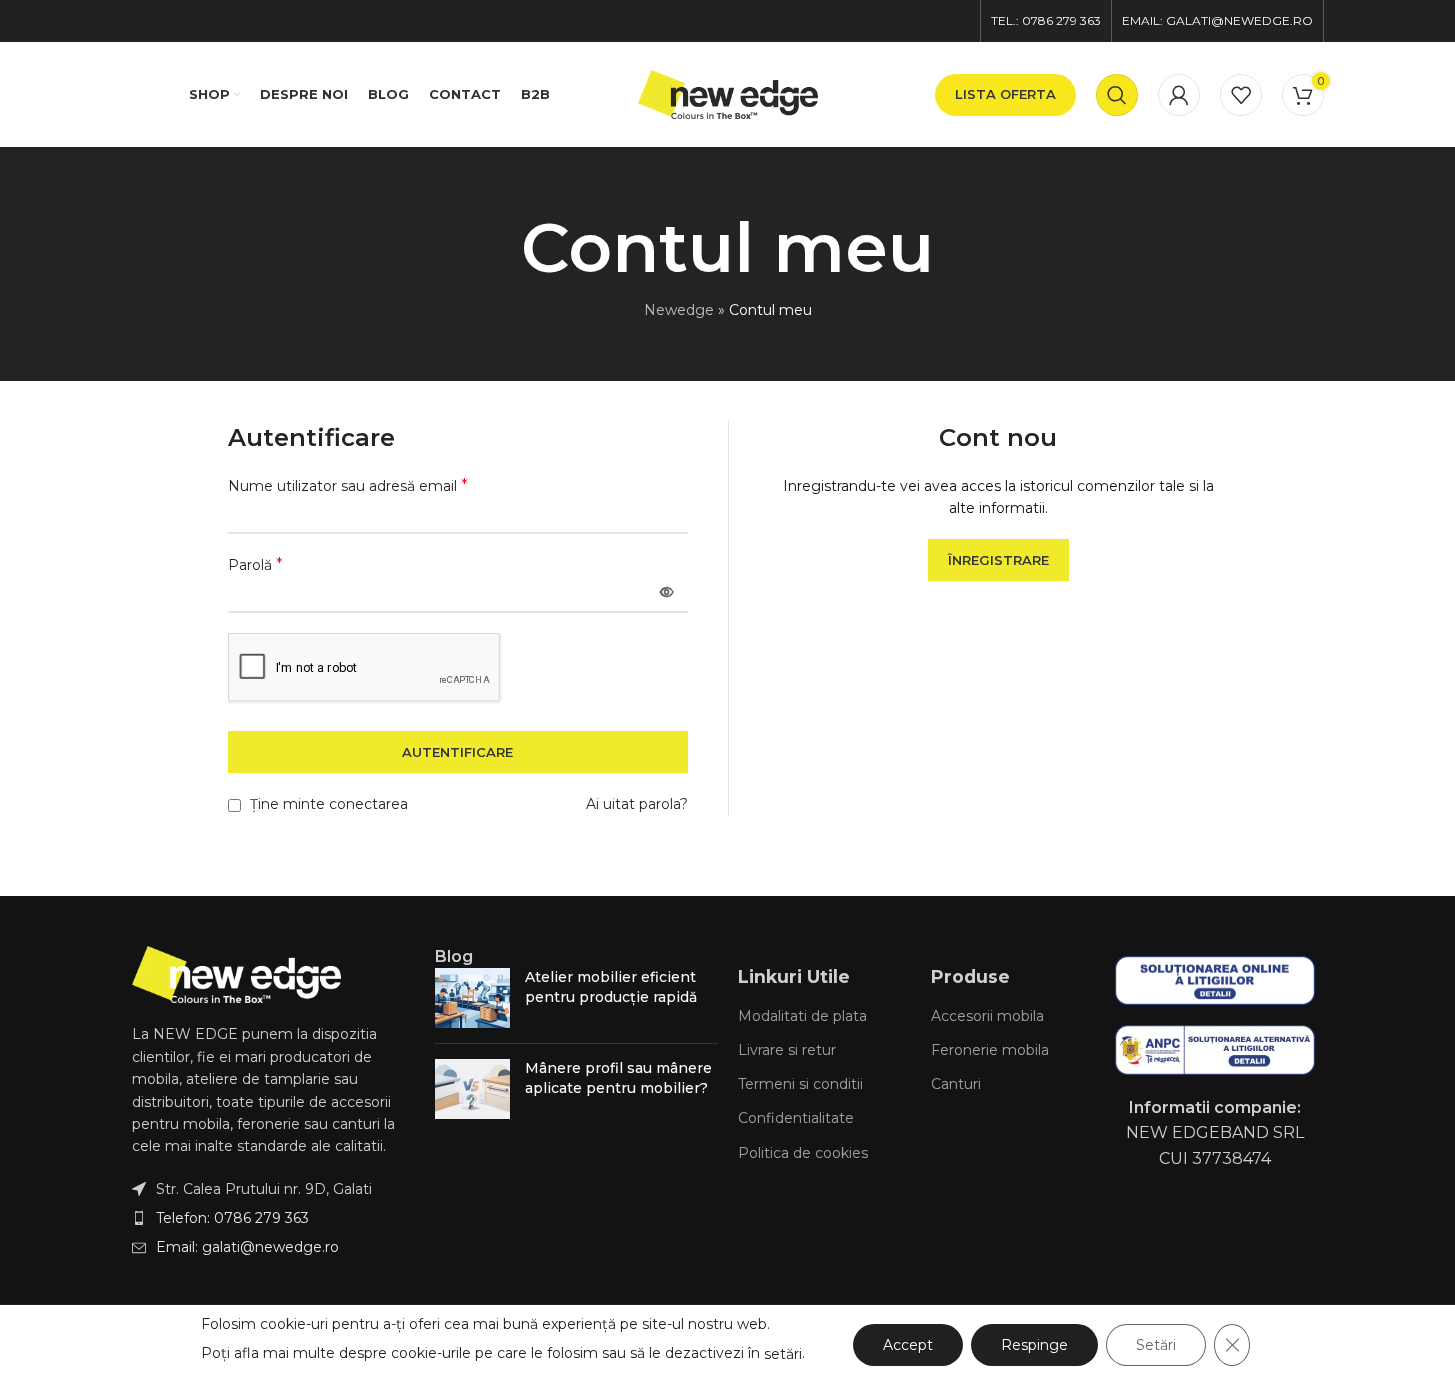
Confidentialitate (796, 1118)
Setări (1156, 1345)
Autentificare (457, 752)
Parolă (255, 564)
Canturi (956, 1084)
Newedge (679, 310)
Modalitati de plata (802, 1016)
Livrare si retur (787, 1050)
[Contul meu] (1179, 95)
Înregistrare (998, 560)
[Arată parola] (667, 592)
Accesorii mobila (987, 1016)
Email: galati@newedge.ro (247, 1247)
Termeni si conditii (800, 1084)
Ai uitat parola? (637, 804)
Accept (908, 1345)
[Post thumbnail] (472, 998)
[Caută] (1117, 95)
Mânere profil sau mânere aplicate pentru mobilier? (618, 1078)
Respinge (1034, 1345)
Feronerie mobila (990, 1050)
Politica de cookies (803, 1153)
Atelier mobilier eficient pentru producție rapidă (611, 987)
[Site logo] (728, 93)
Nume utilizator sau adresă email (348, 485)
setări (783, 1354)
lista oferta (1005, 94)
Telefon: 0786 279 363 (232, 1218)
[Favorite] (1241, 95)
